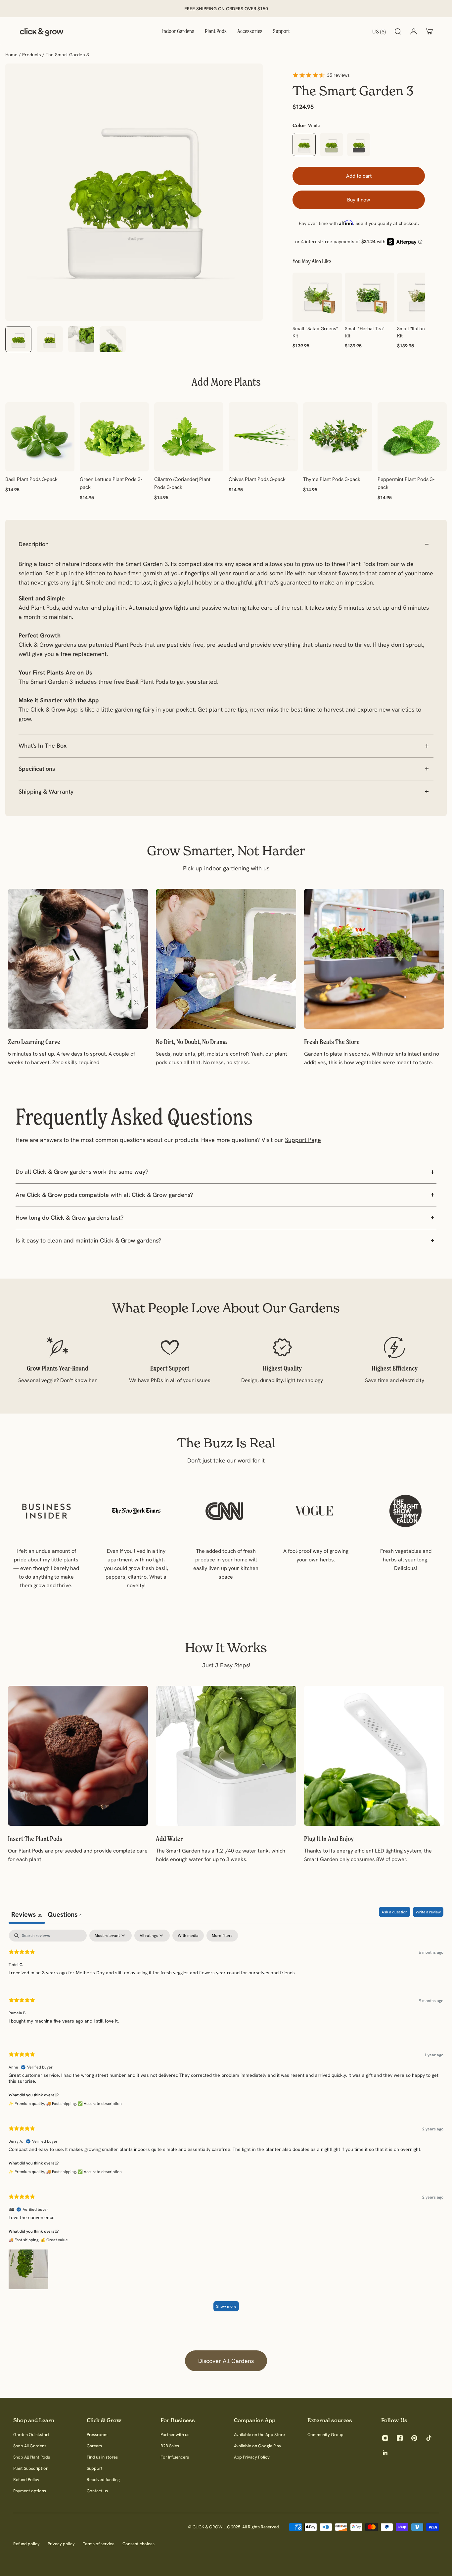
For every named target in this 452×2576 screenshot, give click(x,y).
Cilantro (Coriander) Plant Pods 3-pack (182, 483)
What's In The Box (43, 745)
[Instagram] (385, 2438)
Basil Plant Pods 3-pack (31, 479)
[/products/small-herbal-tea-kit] (370, 297)
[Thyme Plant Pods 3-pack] (338, 437)
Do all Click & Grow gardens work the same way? (82, 1172)
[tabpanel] (226, 2124)
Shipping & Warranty (46, 791)
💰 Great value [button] (54, 2240)
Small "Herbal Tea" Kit (365, 332)
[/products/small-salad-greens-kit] (317, 297)
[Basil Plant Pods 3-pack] (40, 437)
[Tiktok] (429, 2438)
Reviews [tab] (27, 1914)
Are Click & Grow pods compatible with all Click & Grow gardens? (104, 1195)
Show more (226, 2306)
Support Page (303, 1140)
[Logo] (42, 31)
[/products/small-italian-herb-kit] (422, 297)
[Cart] (429, 31)
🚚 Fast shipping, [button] (62, 2103)
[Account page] (414, 31)
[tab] (65, 1915)
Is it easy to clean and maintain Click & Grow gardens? (88, 1240)
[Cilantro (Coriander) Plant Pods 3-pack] (189, 437)
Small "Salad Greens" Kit (315, 332)
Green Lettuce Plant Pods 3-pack (111, 483)
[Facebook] (400, 2438)
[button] (28, 2268)
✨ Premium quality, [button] (27, 2103)
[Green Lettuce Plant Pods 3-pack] (114, 437)
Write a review (428, 1912)
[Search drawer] (398, 31)
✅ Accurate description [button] (100, 2103)
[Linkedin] (385, 2453)
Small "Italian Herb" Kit (418, 332)
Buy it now (359, 200)
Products (32, 55)
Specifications (37, 769)
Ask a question (395, 1912)
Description (34, 544)
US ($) (379, 31)
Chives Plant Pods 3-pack (257, 479)
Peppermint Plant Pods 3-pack (406, 483)
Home (12, 55)
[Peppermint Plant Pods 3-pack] (412, 437)
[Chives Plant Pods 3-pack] (263, 437)
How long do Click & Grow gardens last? (69, 1218)
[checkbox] (188, 1936)
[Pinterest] (414, 2438)
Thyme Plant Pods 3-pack (332, 479)
